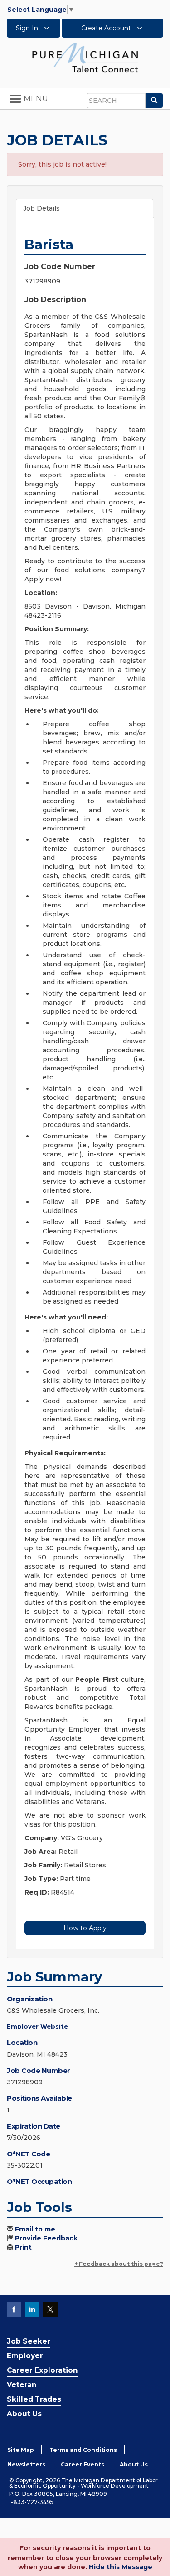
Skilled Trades (34, 2399)
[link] (85, 57)
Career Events (83, 2464)
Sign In (28, 28)
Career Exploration (42, 2370)
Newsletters (26, 2464)
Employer (25, 2356)
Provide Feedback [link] (46, 2238)
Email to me (35, 2229)
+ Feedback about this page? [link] (119, 2264)
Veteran (22, 2385)
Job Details (41, 208)
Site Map (21, 2450)
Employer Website (37, 2026)
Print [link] (23, 2247)
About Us (24, 2414)
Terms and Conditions (83, 2450)
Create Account (107, 28)
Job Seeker (29, 2341)
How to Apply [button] (85, 1928)
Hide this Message (121, 2567)
